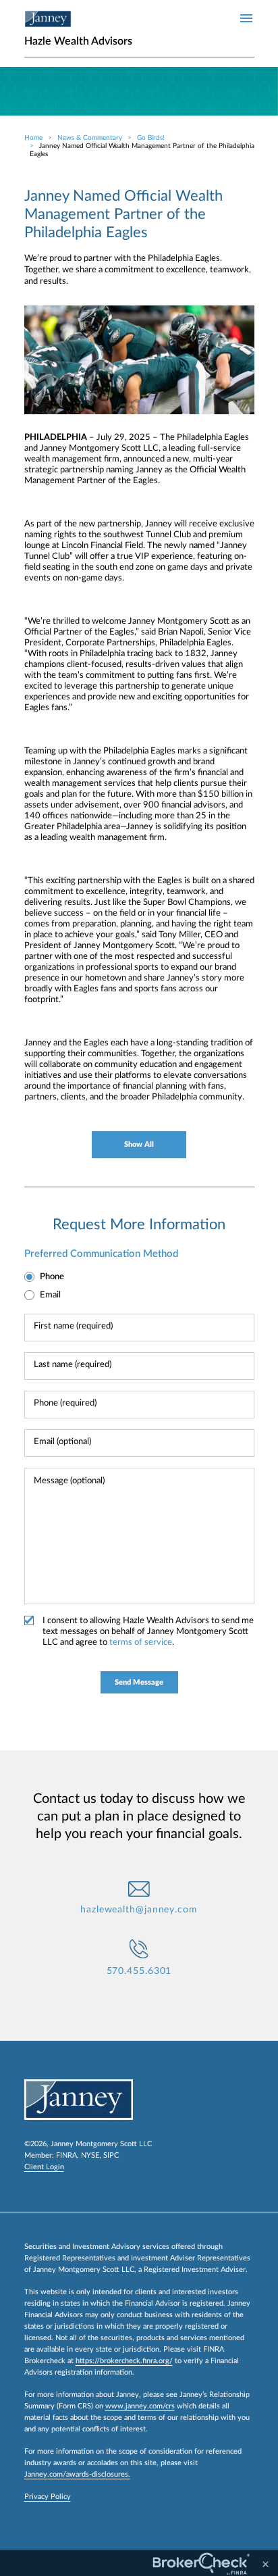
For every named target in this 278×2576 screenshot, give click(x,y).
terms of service (141, 1642)
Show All (139, 1144)
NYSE (90, 2155)
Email (50, 1295)
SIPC (111, 2155)
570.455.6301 (139, 1971)
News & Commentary (90, 138)
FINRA (66, 2155)
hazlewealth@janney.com (139, 1910)
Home (33, 138)
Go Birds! (151, 138)
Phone (52, 1277)
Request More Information (139, 1224)
